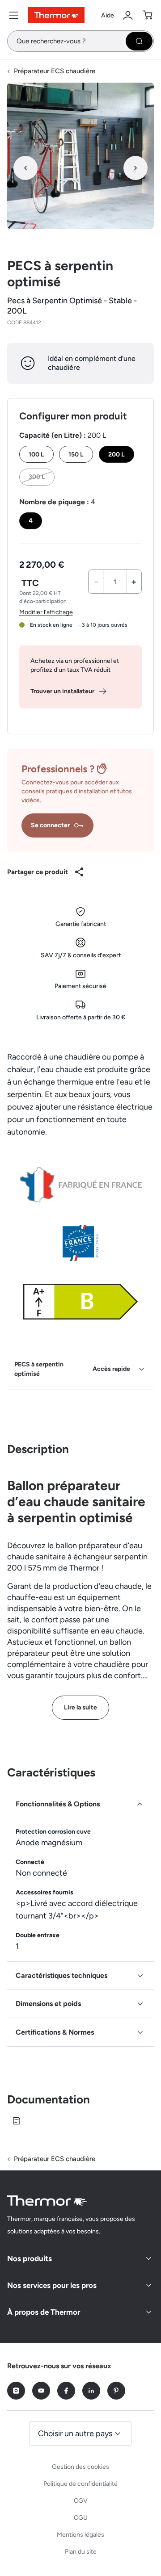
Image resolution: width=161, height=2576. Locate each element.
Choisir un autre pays (75, 2434)
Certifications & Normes (55, 2032)
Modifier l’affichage (46, 612)
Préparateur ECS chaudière (55, 71)
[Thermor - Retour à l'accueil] (56, 15)
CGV (81, 2501)
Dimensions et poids (48, 2004)
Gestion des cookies (80, 2467)
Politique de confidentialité (80, 2484)
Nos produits (30, 2258)
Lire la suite (80, 1707)
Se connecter (50, 825)
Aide (108, 15)
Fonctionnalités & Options (58, 1804)
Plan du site (81, 2552)
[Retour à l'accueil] (47, 2201)
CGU (81, 2518)
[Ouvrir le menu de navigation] (14, 15)
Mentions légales (80, 2535)
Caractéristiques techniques (61, 1975)
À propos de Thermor (44, 2312)
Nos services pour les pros (52, 2285)
